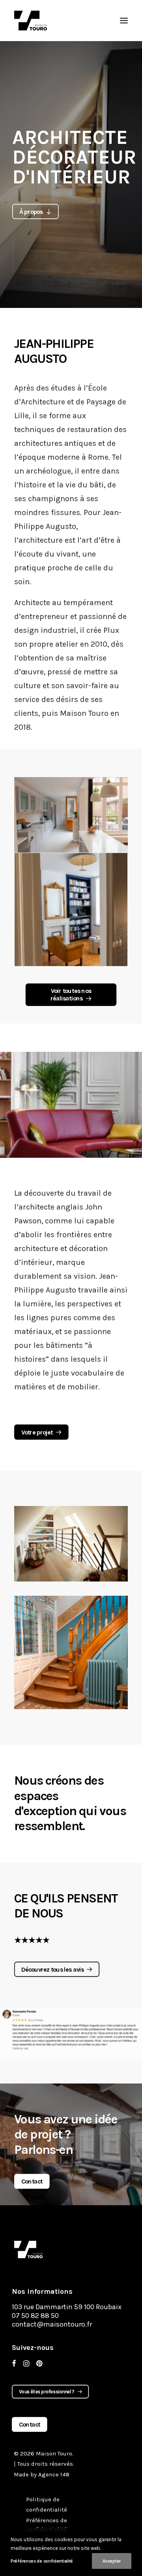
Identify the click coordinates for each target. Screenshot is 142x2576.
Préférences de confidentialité (42, 2561)
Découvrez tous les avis (52, 1969)
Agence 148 (54, 2474)
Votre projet (37, 1432)
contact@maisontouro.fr (52, 2324)
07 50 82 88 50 (35, 2316)
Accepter (112, 2561)
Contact (32, 2182)
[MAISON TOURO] (28, 2250)
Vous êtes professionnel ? (47, 2392)
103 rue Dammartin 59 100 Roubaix (67, 2307)
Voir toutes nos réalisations (71, 995)
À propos (31, 211)
